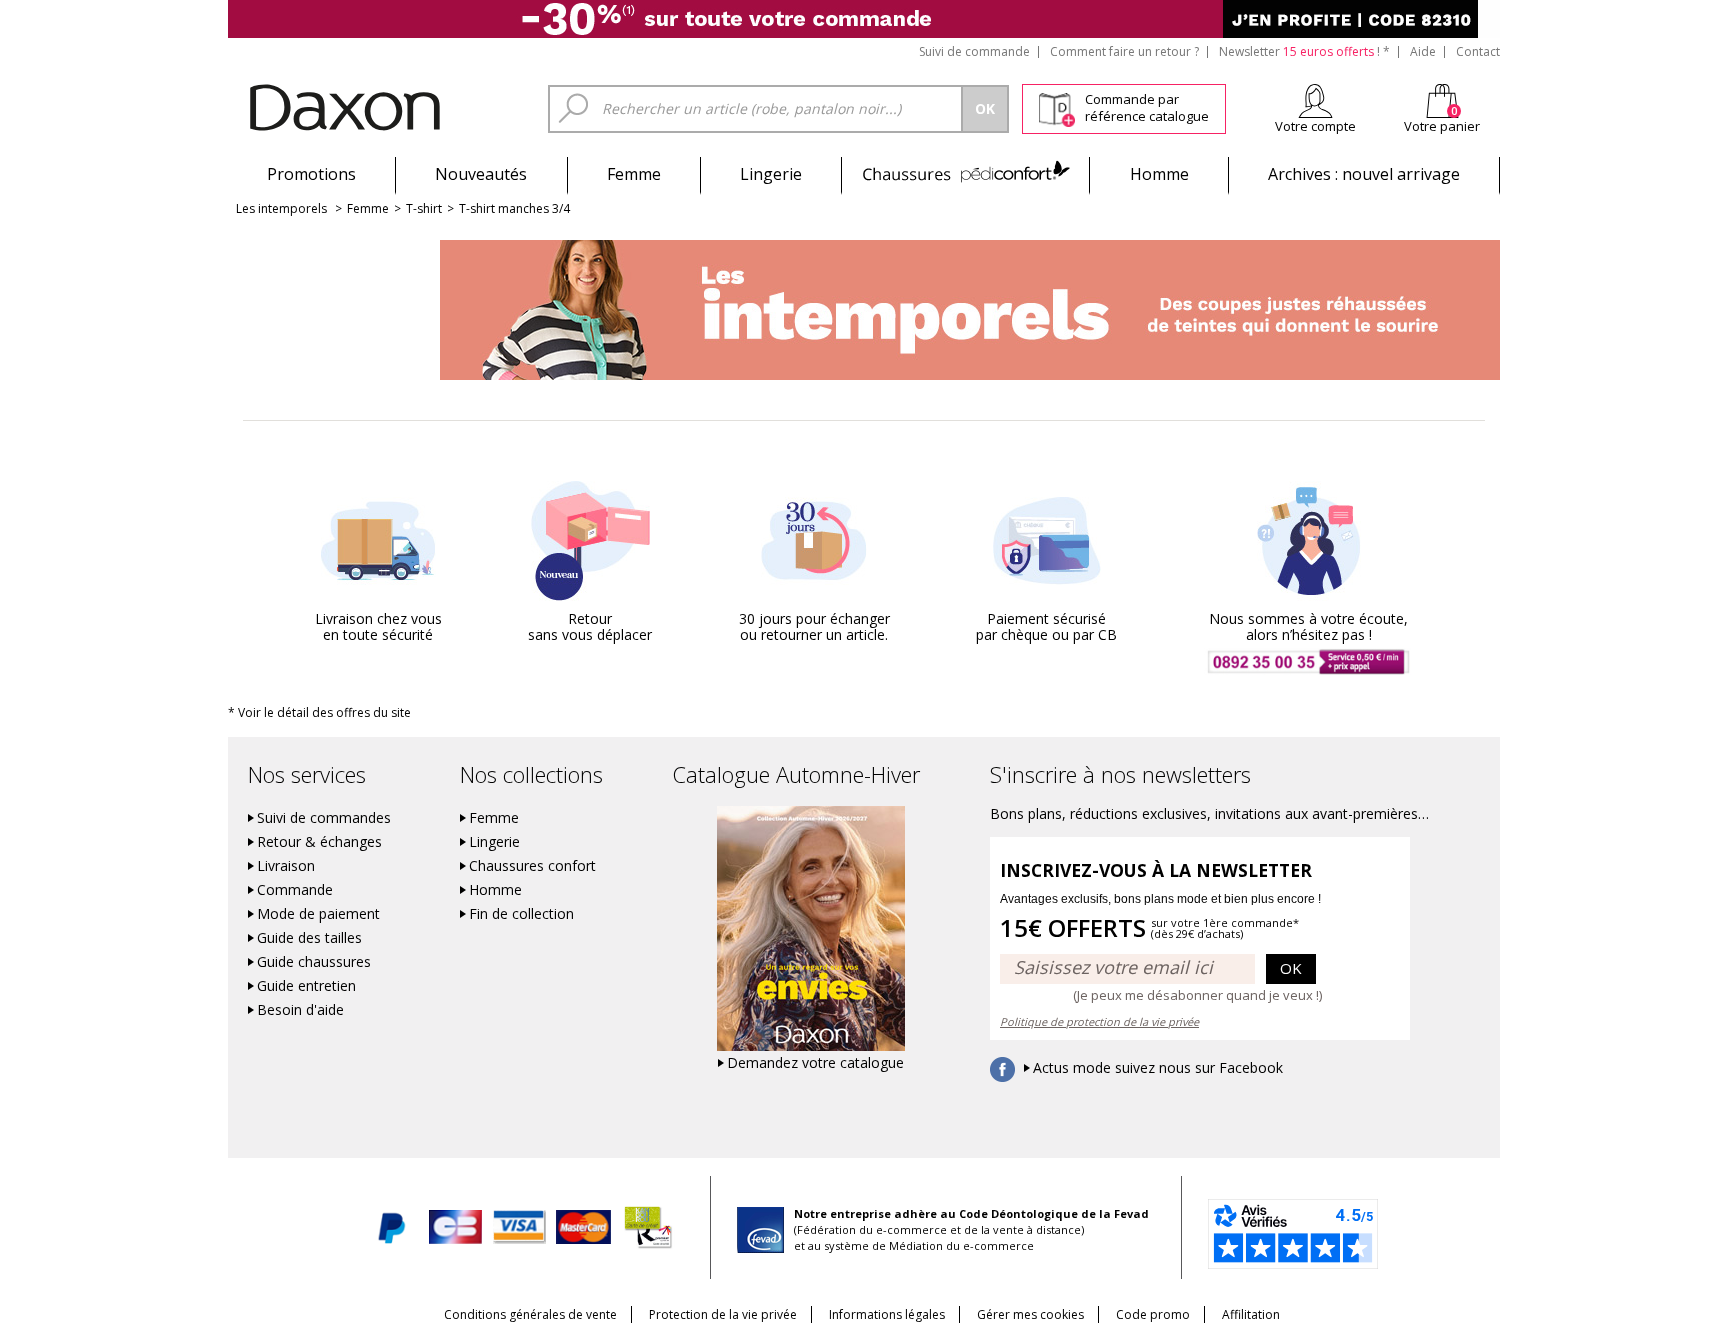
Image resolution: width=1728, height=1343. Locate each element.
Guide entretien (306, 986)
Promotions (311, 174)
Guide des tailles (309, 938)
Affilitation (1251, 1314)
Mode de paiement (318, 914)
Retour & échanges (319, 842)
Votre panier (1442, 126)
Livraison (286, 866)
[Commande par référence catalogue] (1056, 106)
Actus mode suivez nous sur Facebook (1158, 1068)
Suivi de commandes (324, 818)
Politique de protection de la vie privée (1099, 1021)
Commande (295, 890)
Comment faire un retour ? (1124, 51)
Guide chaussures (314, 962)
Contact (1478, 51)
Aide (1423, 51)
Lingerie (771, 174)
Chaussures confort (532, 866)
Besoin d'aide (300, 1010)
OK (1291, 968)
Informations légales (887, 1314)
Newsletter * (1304, 51)
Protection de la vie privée (723, 1314)
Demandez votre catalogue (815, 1063)
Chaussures (965, 174)
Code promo (1153, 1314)
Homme (1159, 174)
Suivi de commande (974, 51)
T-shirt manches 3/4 (514, 208)
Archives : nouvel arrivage (1364, 174)
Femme (634, 174)
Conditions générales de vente (530, 1314)
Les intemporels (281, 208)
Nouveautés (481, 174)
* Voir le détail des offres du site (319, 712)
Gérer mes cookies (1030, 1314)
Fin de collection (521, 914)
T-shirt (424, 208)
